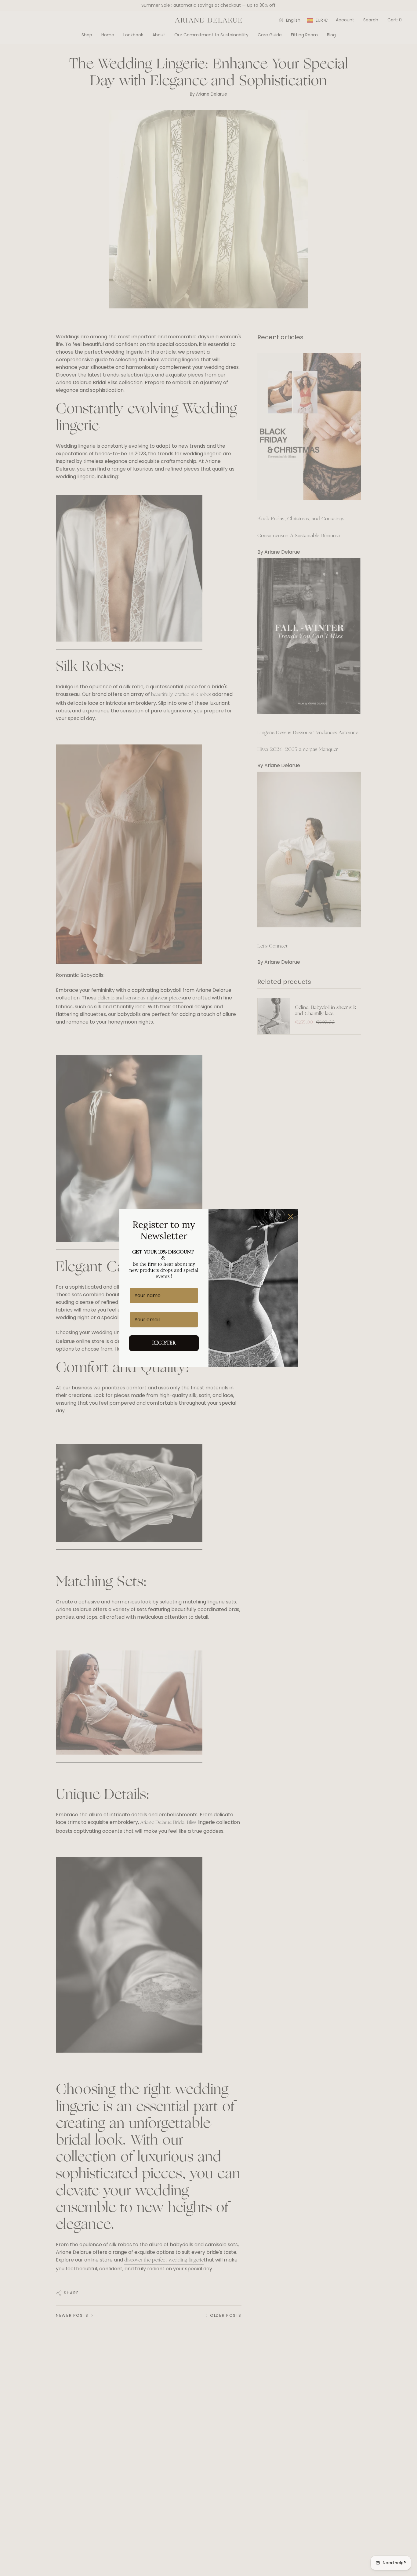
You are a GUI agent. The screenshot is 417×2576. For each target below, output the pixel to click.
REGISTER (164, 1343)
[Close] (291, 1217)
